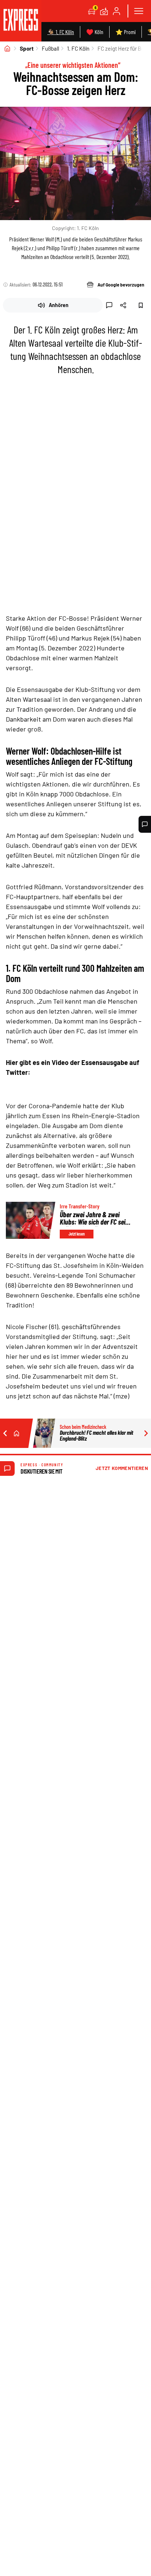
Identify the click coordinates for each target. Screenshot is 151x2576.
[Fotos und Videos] (104, 11)
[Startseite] (7, 48)
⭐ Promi (126, 32)
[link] (21, 21)
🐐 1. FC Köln (61, 32)
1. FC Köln (78, 48)
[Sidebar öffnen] (139, 11)
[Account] (117, 11)
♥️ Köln (95, 32)
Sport (27, 48)
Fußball (50, 48)
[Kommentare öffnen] (145, 824)
